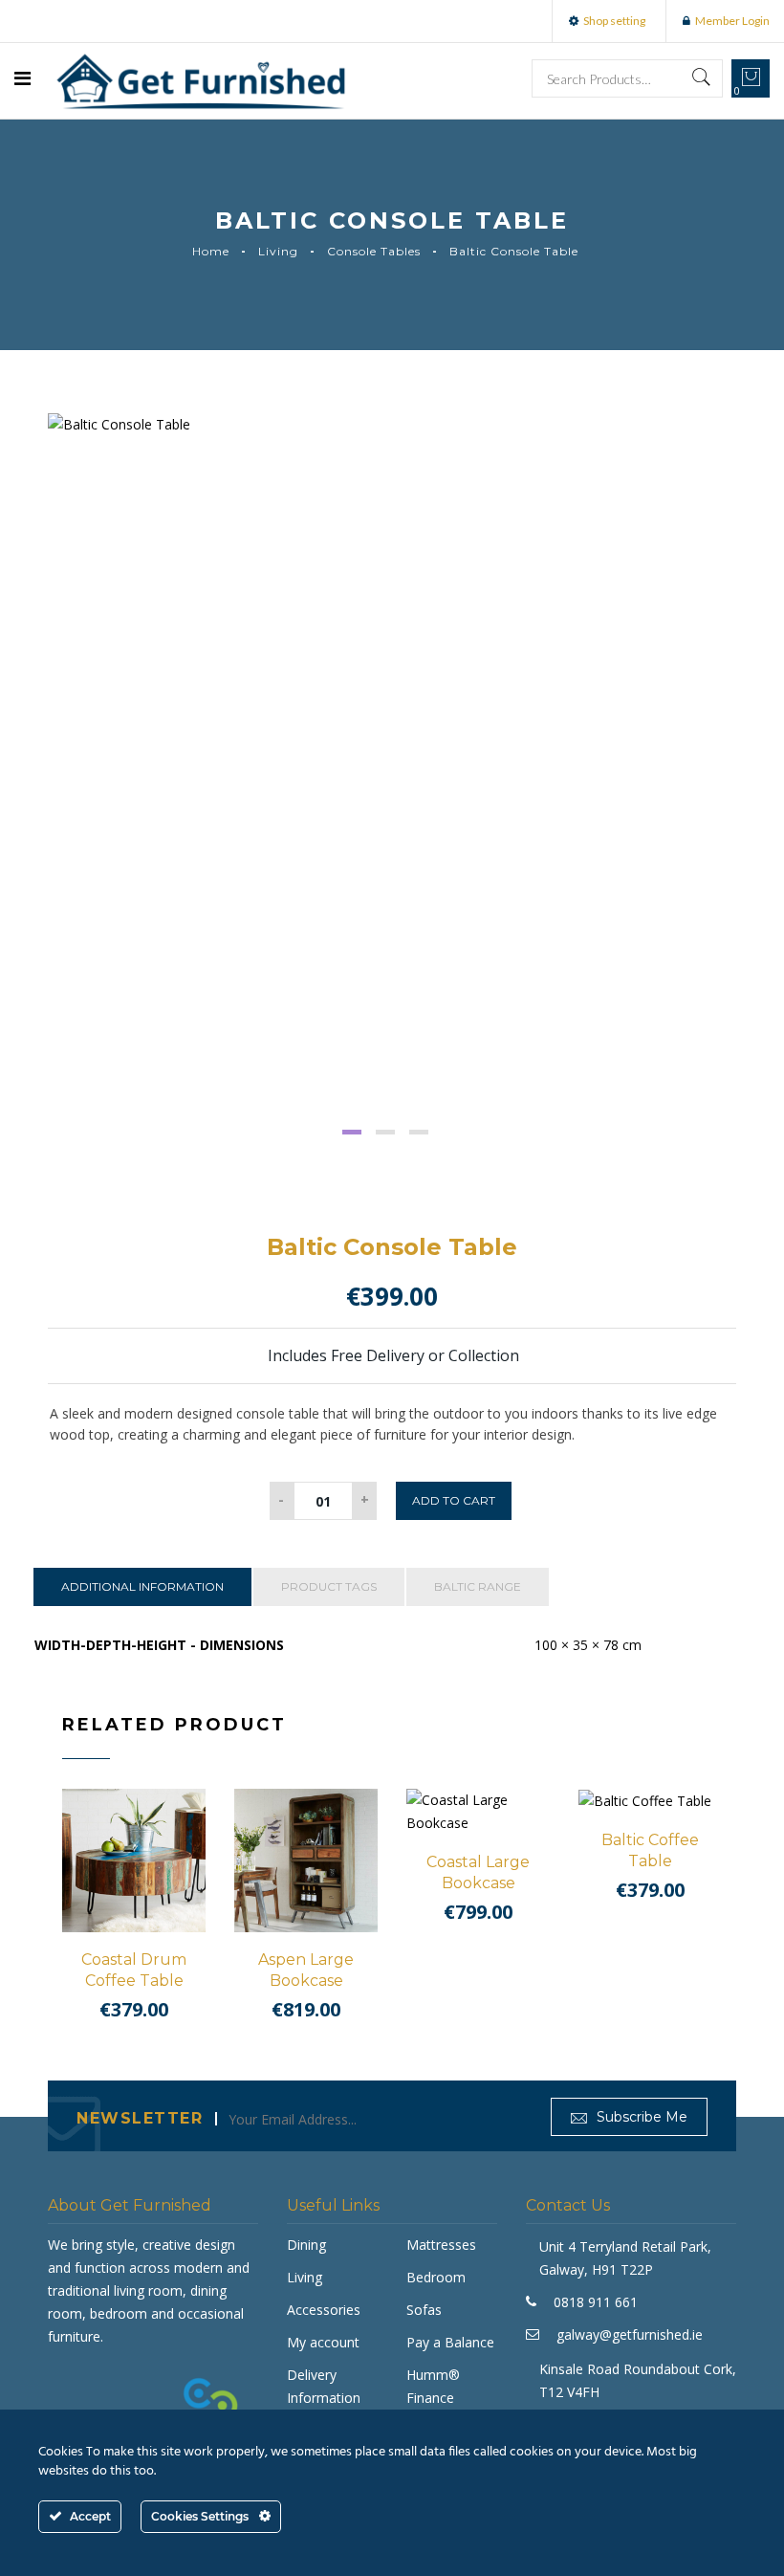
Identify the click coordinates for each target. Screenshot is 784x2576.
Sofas (424, 2310)
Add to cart (454, 1500)
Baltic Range (478, 1586)
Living (278, 251)
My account (323, 2342)
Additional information (142, 1586)
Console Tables (374, 251)
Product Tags (329, 1586)
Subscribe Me (640, 2117)
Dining (306, 2245)
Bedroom (436, 2277)
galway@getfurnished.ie (630, 2334)
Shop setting (614, 21)
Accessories (324, 2310)
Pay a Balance (450, 2342)
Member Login (732, 21)
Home (211, 251)
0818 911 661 (596, 2302)
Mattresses (441, 2245)
